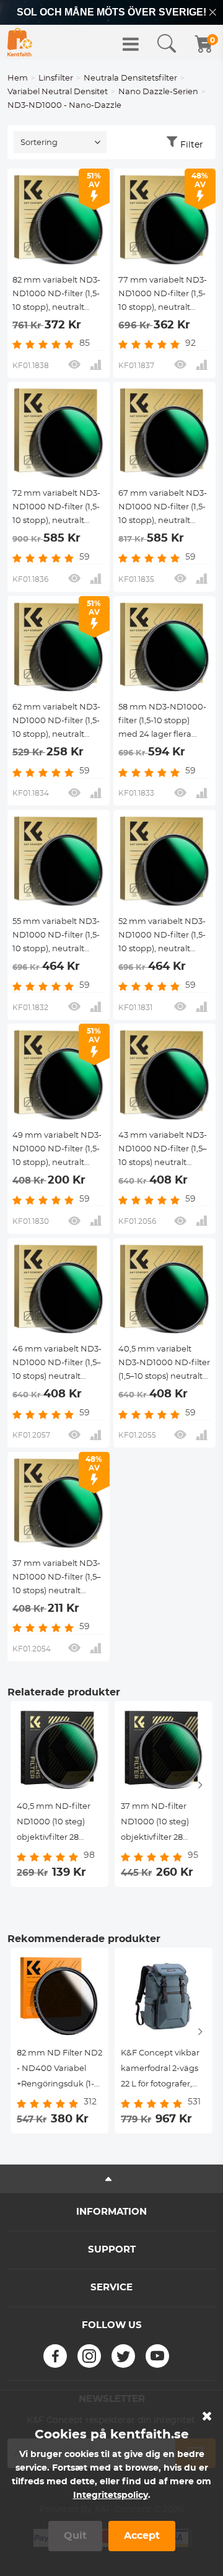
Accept (142, 2536)
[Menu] (131, 44)
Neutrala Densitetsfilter (130, 78)
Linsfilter (56, 78)
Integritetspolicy (111, 2495)
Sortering (39, 143)
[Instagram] (89, 2356)
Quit (75, 2536)
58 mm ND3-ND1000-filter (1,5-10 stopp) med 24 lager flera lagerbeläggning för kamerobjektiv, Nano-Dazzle (162, 723)
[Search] (167, 44)
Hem (18, 78)
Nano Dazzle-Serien (158, 92)
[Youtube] (157, 2356)
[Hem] (20, 42)
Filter (192, 145)
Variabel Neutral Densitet (58, 92)
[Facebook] (55, 2356)
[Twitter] (123, 2356)
